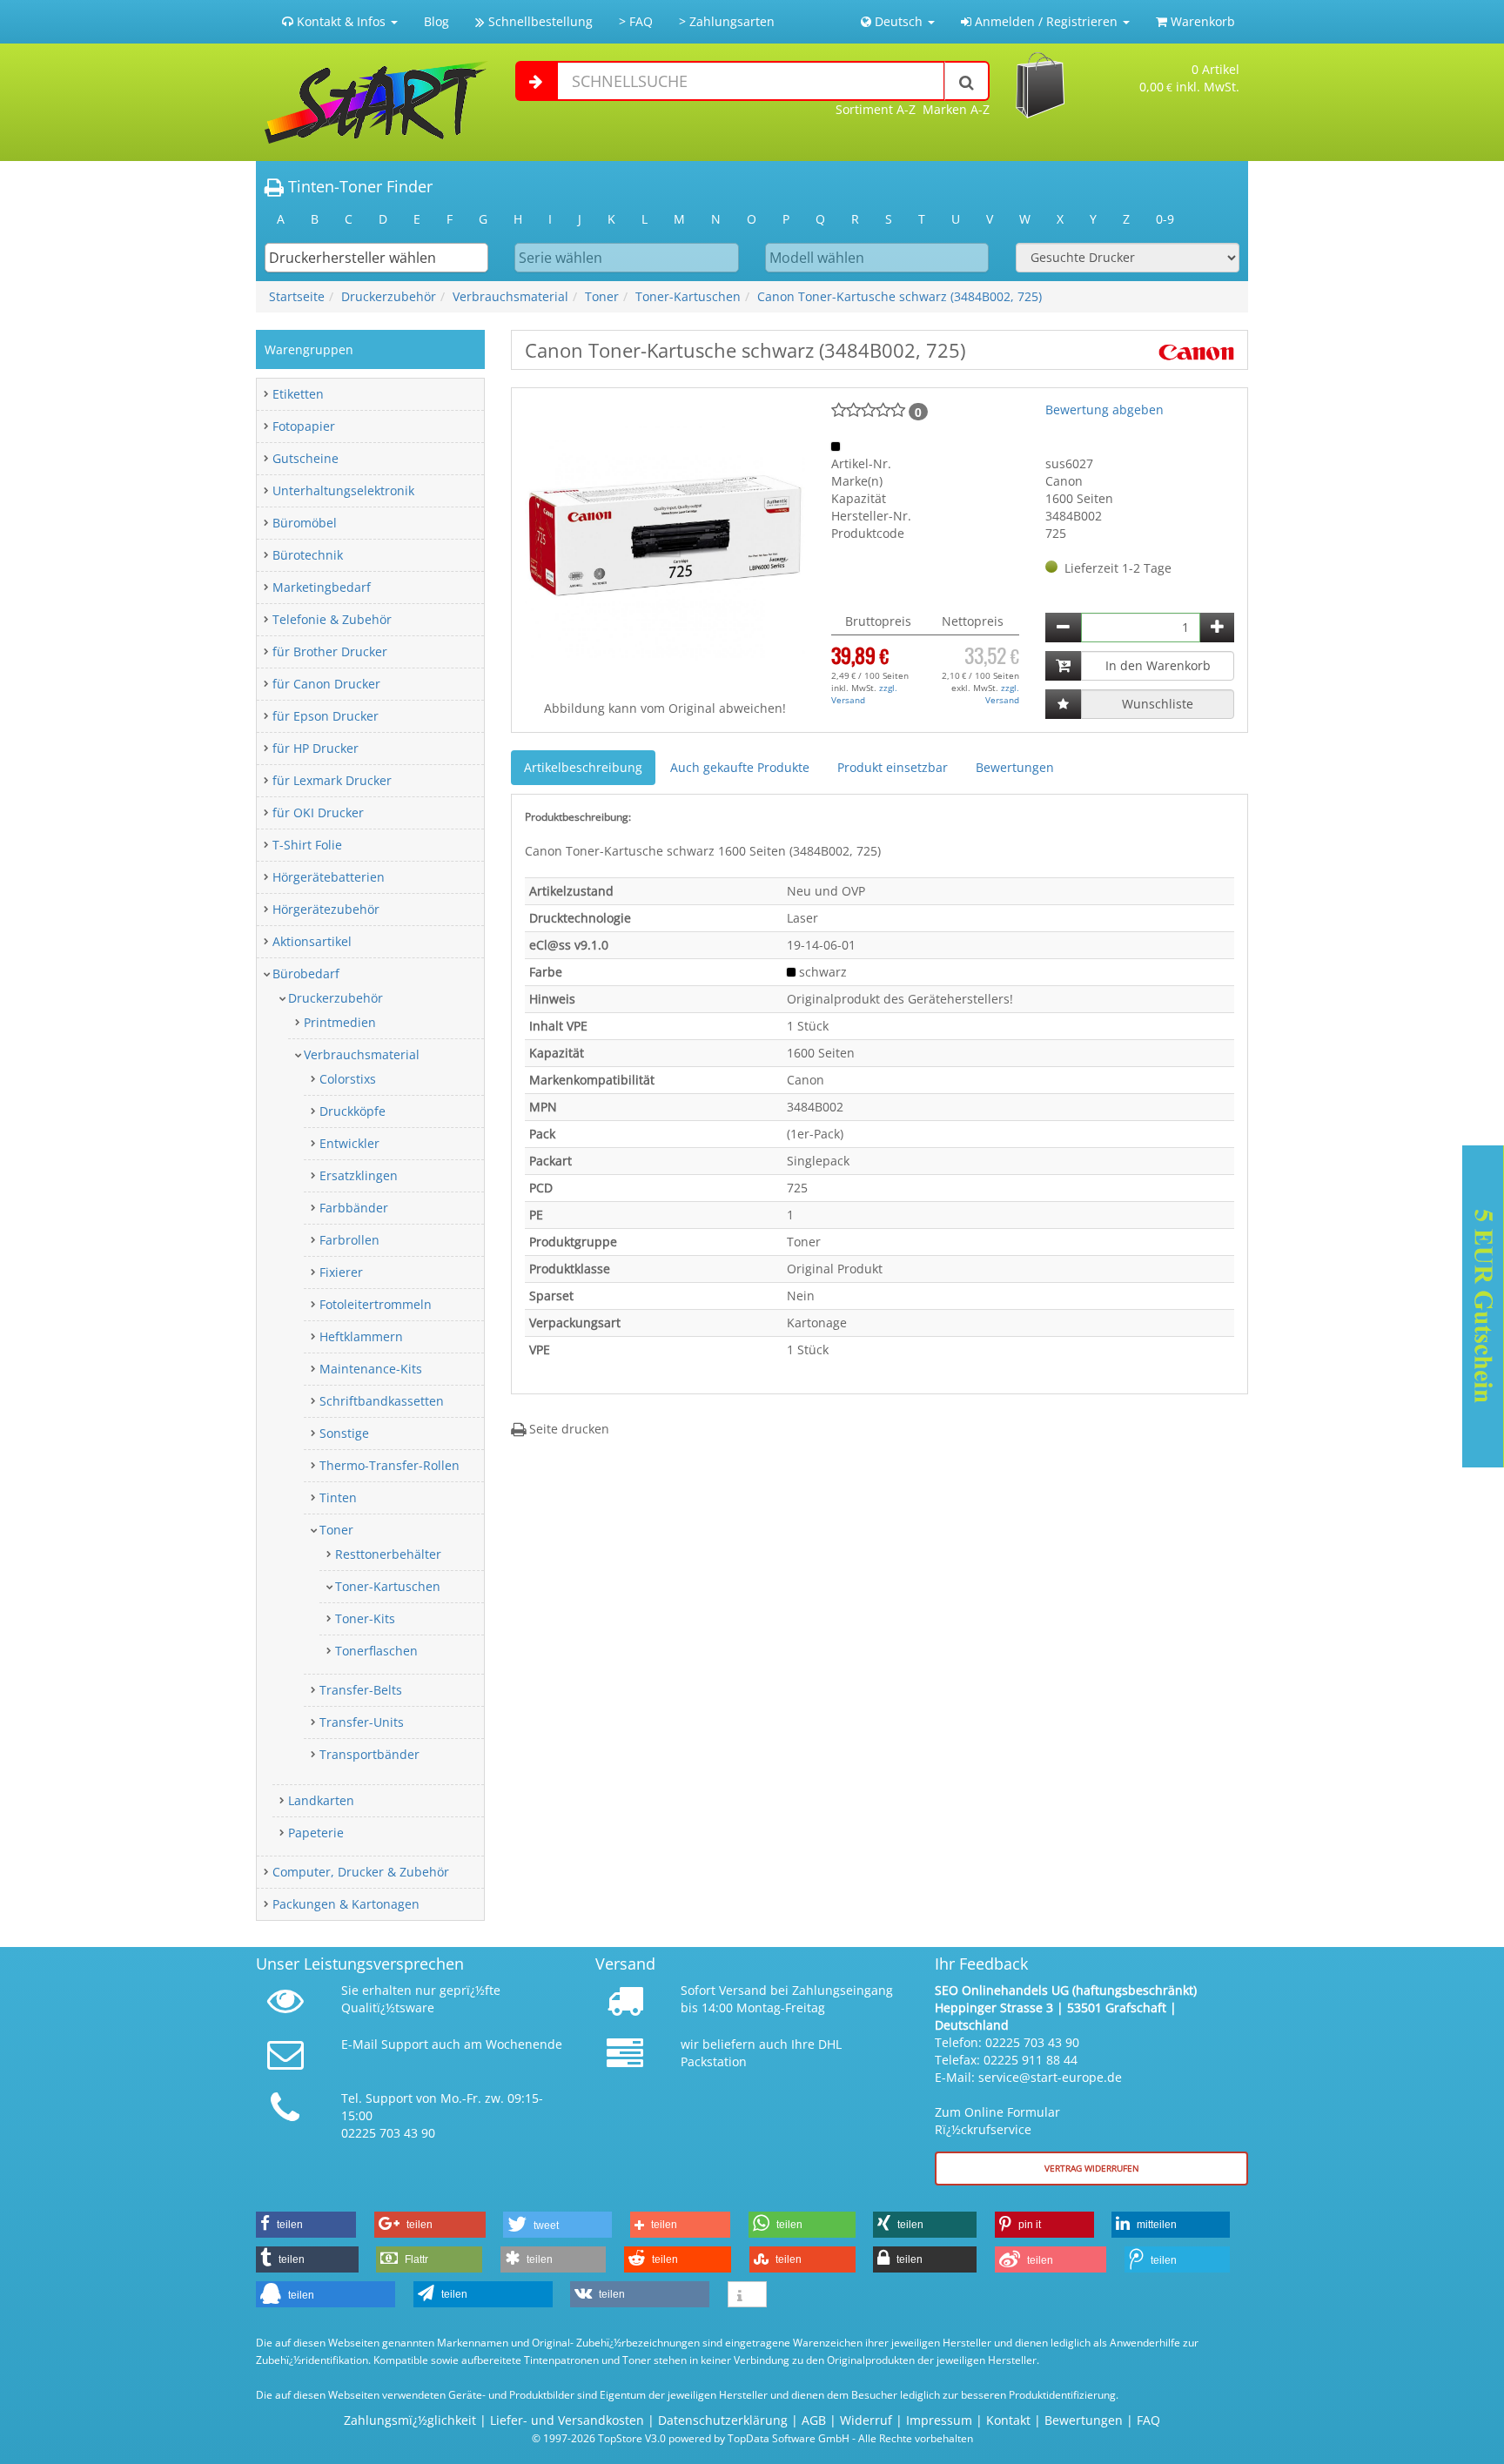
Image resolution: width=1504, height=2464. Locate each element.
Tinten (338, 1497)
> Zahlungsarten (727, 21)
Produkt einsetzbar (893, 767)
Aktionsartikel (312, 941)
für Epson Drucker (326, 716)
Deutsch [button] (899, 21)
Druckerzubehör (389, 296)
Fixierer (341, 1272)
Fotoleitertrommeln (376, 1304)
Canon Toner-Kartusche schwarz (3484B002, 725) (900, 296)
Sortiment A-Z (876, 109)
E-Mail (359, 2044)
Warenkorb (1201, 21)
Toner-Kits (365, 1618)
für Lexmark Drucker (332, 780)
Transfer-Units (362, 1722)
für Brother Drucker (330, 651)
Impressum (939, 2420)
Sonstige (344, 1433)
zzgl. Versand (864, 694)
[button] (306, 2225)
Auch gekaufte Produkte (740, 767)
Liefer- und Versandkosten (567, 2420)
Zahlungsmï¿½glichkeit (410, 2420)
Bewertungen (1015, 767)
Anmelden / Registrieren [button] (1046, 21)
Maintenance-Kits (371, 1369)
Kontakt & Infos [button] (341, 21)
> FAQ (636, 21)
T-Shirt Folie (307, 845)
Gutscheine (305, 458)
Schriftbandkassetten (382, 1401)
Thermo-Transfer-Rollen (389, 1465)
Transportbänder (369, 1754)
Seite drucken (567, 1429)
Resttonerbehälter (388, 1554)
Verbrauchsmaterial (510, 296)
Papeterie (316, 1833)
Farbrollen (349, 1240)
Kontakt (1008, 2420)
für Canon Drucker (326, 684)
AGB (814, 2420)
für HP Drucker (316, 748)
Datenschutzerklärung (723, 2420)
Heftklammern (361, 1336)
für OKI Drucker (318, 812)
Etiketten (298, 394)
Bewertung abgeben (1104, 410)
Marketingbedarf (322, 587)
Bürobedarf (306, 974)
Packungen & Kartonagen (346, 1904)
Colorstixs (348, 1079)
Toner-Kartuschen (688, 296)
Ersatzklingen (359, 1175)
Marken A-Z (956, 109)
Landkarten (321, 1800)
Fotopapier (304, 426)
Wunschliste (1158, 704)
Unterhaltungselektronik (343, 490)
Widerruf (866, 2420)
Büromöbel (305, 523)
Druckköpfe (352, 1111)
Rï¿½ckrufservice (983, 2129)
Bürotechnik (308, 555)
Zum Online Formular (997, 2112)
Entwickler (349, 1143)
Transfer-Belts (361, 1690)
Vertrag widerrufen (1092, 2168)
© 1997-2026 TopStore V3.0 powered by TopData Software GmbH (691, 2438)
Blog (436, 21)
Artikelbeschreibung (583, 767)
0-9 (1165, 219)
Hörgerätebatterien (329, 877)
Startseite (297, 296)
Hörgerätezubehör (326, 909)
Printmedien (340, 1022)
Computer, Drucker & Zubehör (361, 1872)
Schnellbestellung (539, 21)
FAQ (1148, 2420)
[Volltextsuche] (967, 81)
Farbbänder (354, 1208)
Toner (602, 296)
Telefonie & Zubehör (332, 619)
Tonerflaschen (376, 1651)
